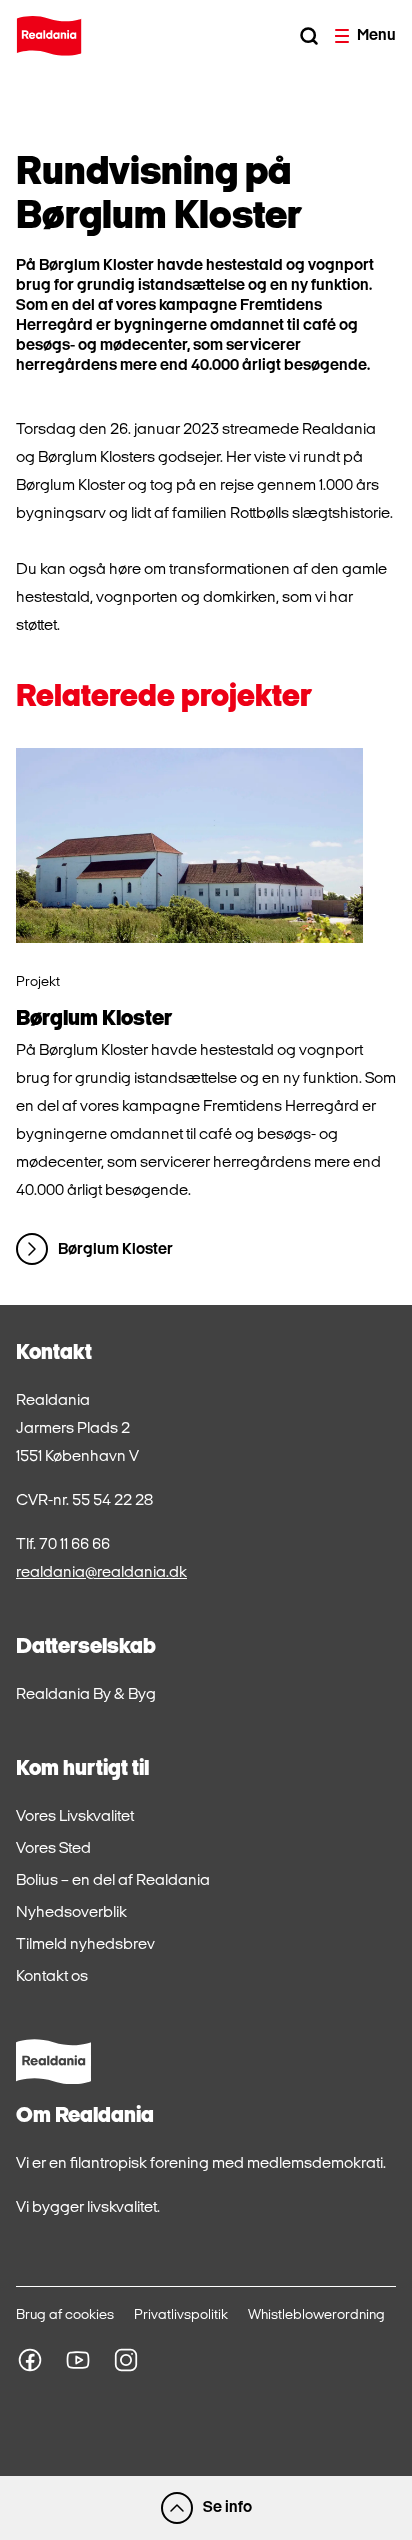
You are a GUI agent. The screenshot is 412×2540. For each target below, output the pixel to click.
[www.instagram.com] (126, 2360)
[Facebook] (30, 2360)
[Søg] (309, 36)
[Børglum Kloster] (189, 845)
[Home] (49, 36)
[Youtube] (78, 2360)
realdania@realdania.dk (101, 1573)
